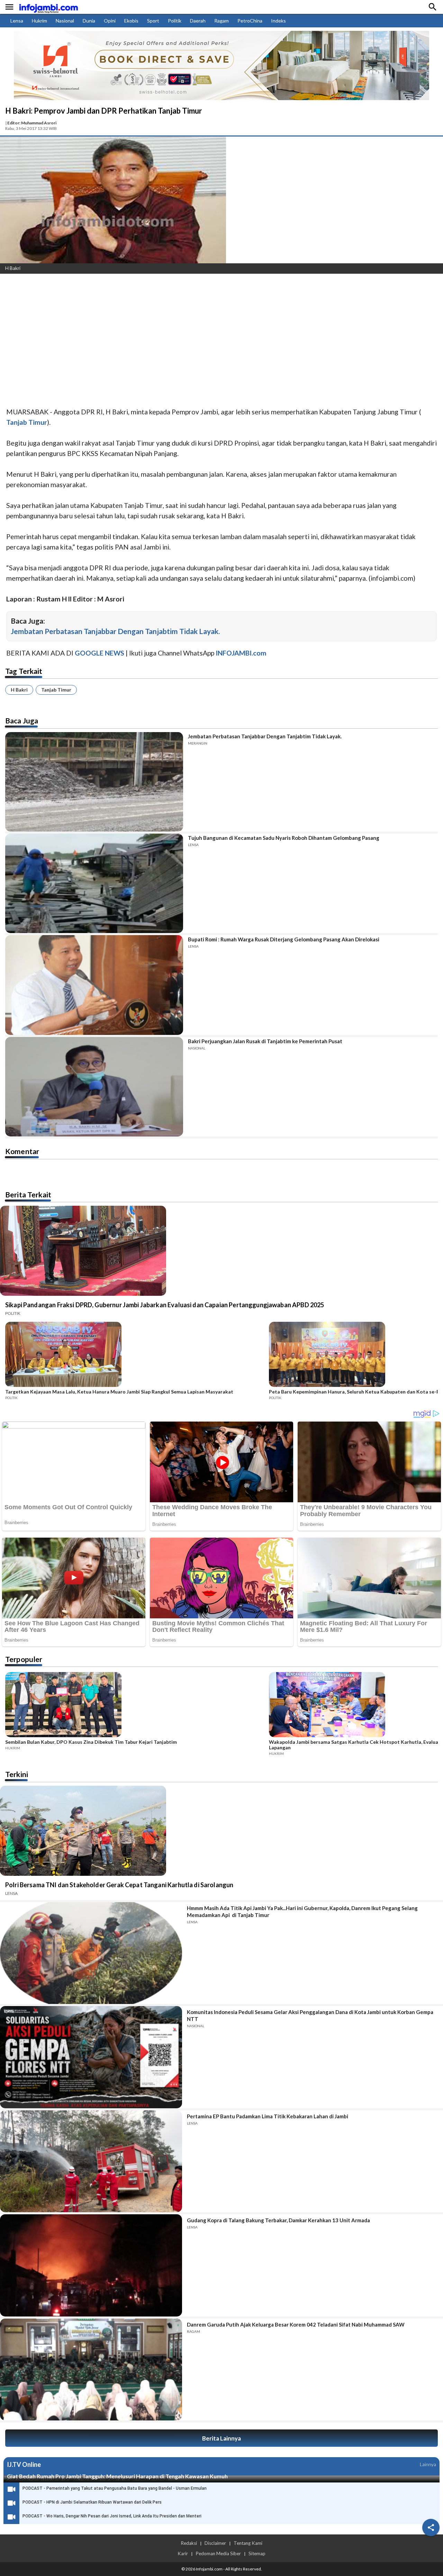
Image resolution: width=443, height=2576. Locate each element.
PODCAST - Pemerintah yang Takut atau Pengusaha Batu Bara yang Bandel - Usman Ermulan (115, 2488)
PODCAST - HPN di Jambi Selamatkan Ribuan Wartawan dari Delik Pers (92, 2502)
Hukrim (39, 21)
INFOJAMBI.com (241, 653)
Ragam (221, 21)
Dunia (89, 21)
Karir (183, 2553)
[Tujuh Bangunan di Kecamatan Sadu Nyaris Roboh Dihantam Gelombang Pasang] (94, 883)
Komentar (22, 1151)
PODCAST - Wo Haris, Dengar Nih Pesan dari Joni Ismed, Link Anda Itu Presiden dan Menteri (112, 2516)
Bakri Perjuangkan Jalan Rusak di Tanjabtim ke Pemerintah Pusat (265, 1041)
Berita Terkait (28, 1194)
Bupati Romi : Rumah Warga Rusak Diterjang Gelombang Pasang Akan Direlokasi (284, 939)
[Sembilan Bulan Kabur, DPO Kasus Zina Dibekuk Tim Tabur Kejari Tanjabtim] (135, 1706)
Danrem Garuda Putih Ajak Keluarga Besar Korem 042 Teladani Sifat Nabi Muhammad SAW (296, 2324)
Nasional (65, 21)
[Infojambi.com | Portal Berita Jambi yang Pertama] (48, 7)
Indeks (278, 21)
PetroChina (250, 21)
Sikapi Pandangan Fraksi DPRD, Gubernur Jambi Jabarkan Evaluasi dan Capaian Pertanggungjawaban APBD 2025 (165, 1305)
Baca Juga (22, 720)
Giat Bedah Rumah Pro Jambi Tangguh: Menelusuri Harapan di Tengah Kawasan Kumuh (117, 2476)
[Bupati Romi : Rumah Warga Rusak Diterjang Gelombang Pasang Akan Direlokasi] (94, 985)
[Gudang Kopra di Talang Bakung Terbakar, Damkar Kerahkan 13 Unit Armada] (91, 2265)
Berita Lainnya (221, 2438)
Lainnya (428, 2464)
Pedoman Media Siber (218, 2553)
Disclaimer (215, 2543)
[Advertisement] (208, 331)
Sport (153, 21)
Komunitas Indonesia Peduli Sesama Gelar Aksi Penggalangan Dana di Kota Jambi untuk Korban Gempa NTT (310, 2015)
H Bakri (19, 690)
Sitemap (257, 2553)
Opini (110, 21)
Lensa (17, 21)
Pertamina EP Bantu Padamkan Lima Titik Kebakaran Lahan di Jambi (268, 2116)
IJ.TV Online (24, 2464)
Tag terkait (24, 671)
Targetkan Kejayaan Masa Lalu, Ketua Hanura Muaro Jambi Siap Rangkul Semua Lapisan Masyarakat (119, 1392)
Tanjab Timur (56, 690)
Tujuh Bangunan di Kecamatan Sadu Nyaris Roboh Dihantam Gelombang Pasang (284, 838)
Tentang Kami (248, 2543)
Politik (175, 21)
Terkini (17, 1774)
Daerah (198, 21)
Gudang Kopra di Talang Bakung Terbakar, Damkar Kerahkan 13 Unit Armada (278, 2220)
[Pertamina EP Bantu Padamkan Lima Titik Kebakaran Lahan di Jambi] (91, 2161)
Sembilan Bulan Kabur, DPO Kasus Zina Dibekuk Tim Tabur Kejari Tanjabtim (91, 1742)
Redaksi (189, 2543)
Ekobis (131, 21)
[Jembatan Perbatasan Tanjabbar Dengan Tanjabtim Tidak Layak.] (94, 782)
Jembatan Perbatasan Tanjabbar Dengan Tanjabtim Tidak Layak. (115, 631)
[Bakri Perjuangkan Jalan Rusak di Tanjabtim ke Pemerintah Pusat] (94, 1087)
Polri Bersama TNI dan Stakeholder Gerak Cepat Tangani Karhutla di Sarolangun (119, 1885)
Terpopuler (24, 1659)
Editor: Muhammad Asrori (32, 123)
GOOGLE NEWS (100, 653)
